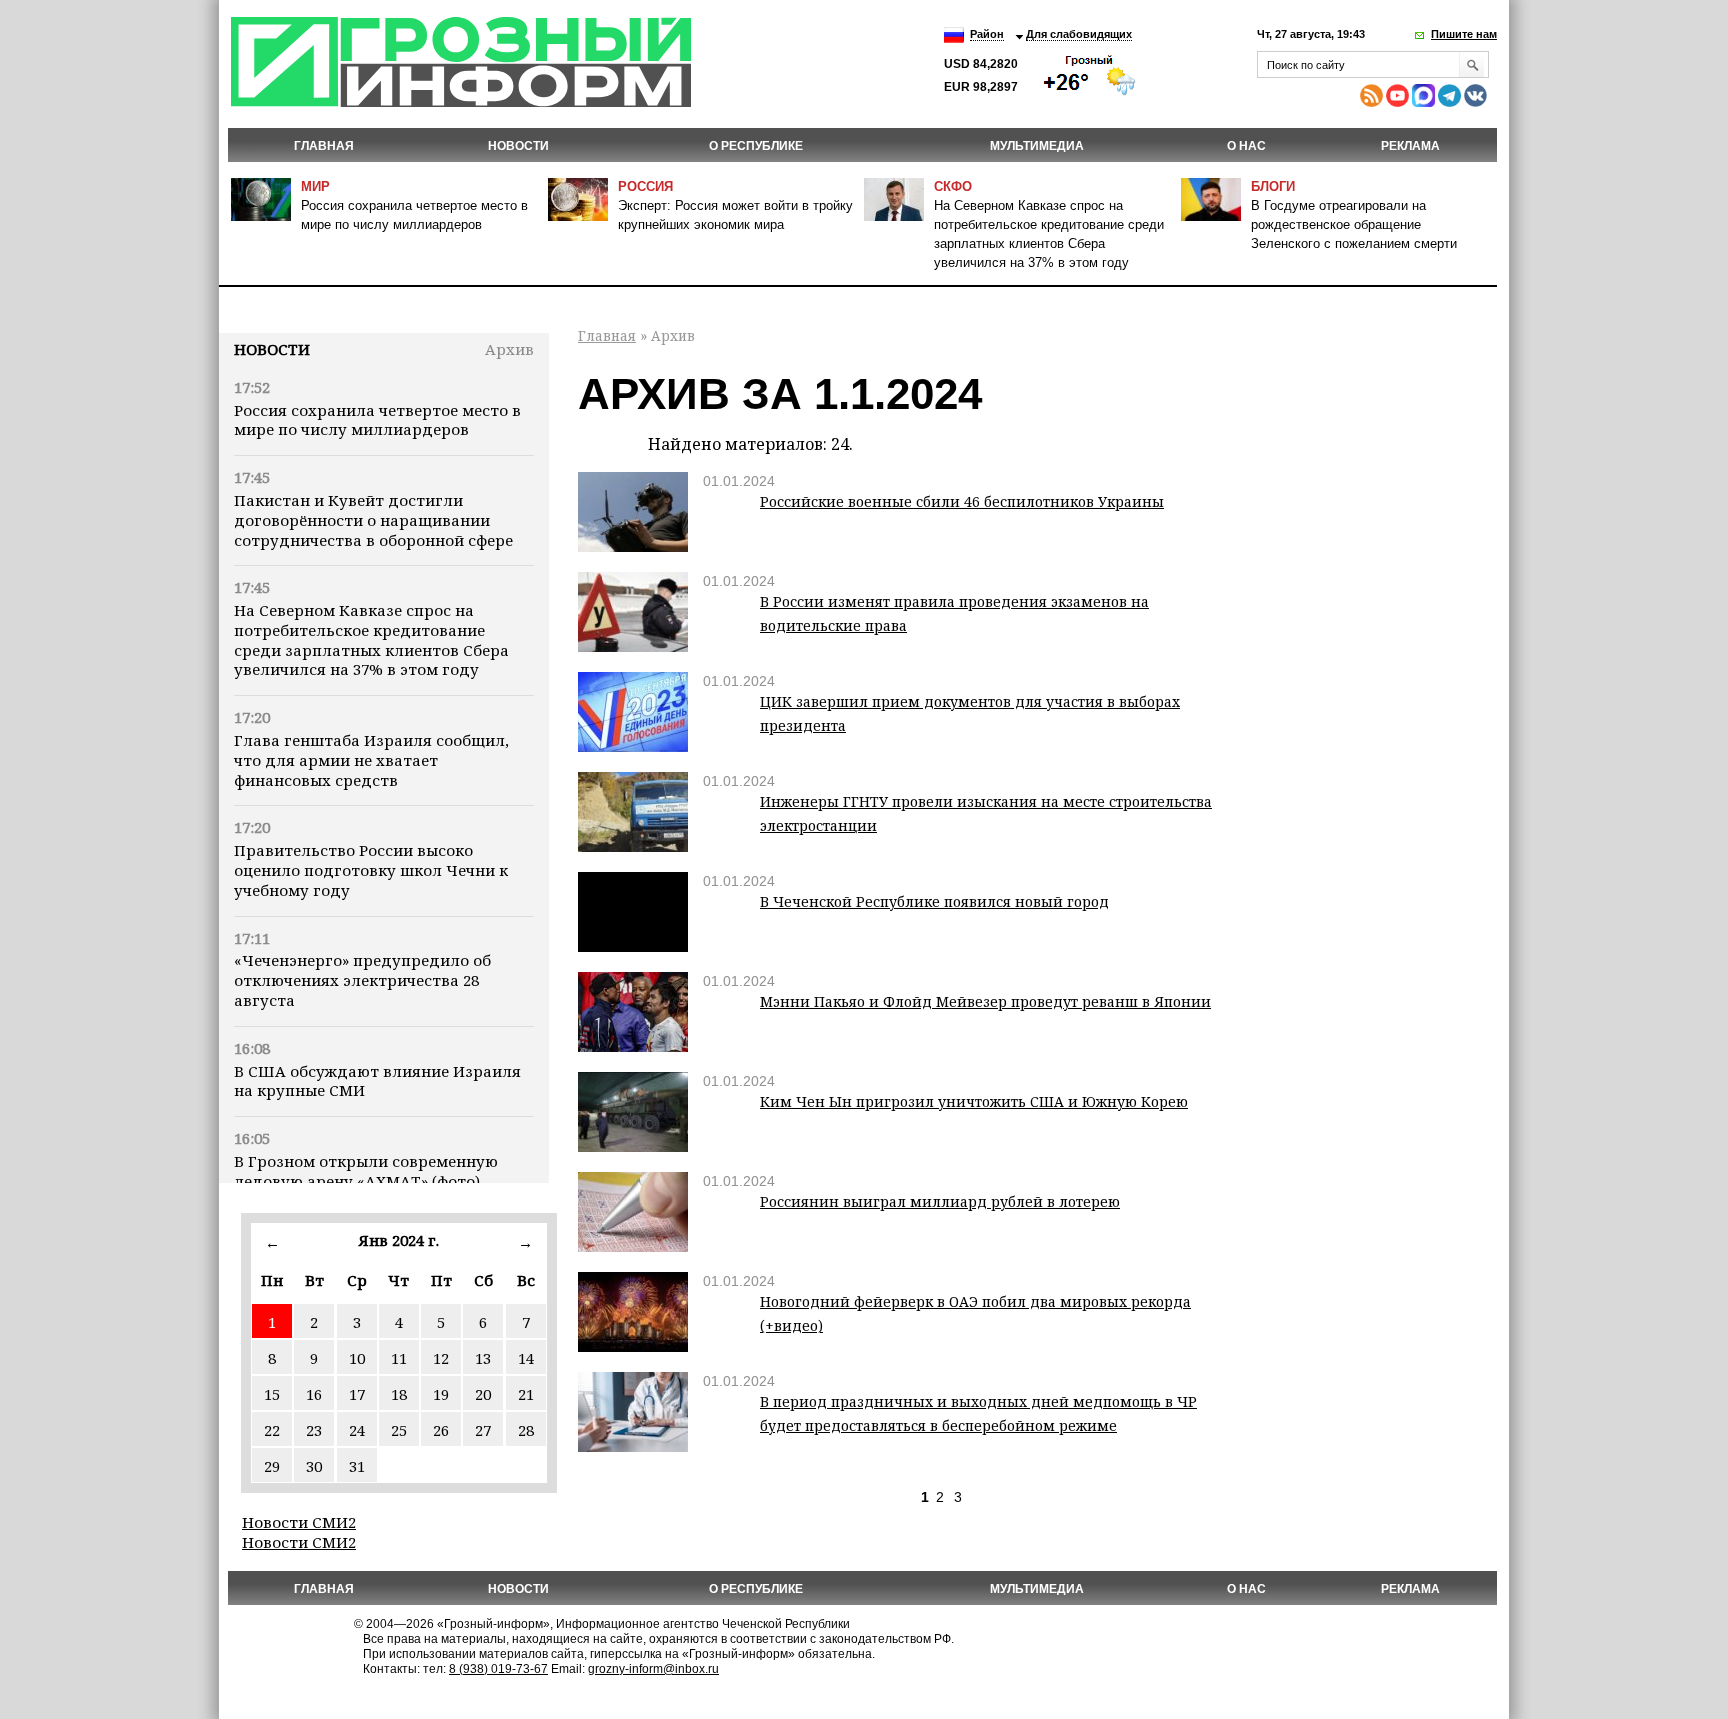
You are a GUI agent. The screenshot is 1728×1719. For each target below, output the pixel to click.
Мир (315, 186)
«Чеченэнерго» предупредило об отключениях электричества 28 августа (362, 980)
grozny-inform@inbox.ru (653, 1669)
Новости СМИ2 (299, 1522)
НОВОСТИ (518, 146)
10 (357, 1358)
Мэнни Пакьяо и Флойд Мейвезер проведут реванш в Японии (985, 1001)
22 (272, 1430)
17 (357, 1394)
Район (987, 34)
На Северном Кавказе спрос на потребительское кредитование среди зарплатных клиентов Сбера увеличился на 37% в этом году (371, 639)
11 (399, 1358)
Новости (272, 349)
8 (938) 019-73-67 (498, 1669)
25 (399, 1430)
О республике (756, 146)
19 (441, 1394)
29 (272, 1466)
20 (483, 1394)
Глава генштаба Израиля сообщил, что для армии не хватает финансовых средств (371, 760)
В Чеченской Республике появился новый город (934, 901)
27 (483, 1430)
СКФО (953, 186)
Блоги (1273, 186)
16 (314, 1394)
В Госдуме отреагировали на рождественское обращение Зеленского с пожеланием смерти (1354, 224)
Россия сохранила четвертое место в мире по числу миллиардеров (377, 420)
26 (441, 1430)
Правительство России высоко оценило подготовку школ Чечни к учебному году (371, 870)
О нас (1246, 146)
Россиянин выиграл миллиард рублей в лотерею (940, 1201)
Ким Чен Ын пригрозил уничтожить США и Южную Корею (974, 1101)
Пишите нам (1464, 34)
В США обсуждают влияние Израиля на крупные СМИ (377, 1081)
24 (357, 1430)
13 (483, 1358)
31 (357, 1466)
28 (526, 1430)
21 (526, 1394)
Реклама (1410, 146)
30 (314, 1466)
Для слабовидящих (1079, 34)
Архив (509, 349)
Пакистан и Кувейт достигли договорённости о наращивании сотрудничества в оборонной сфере (373, 520)
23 (314, 1430)
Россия (645, 186)
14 (526, 1358)
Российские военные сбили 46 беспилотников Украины (962, 501)
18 (399, 1394)
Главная (324, 146)
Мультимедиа (1037, 146)
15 (272, 1394)
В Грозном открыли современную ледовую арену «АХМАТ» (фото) (366, 1171)
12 (441, 1358)
